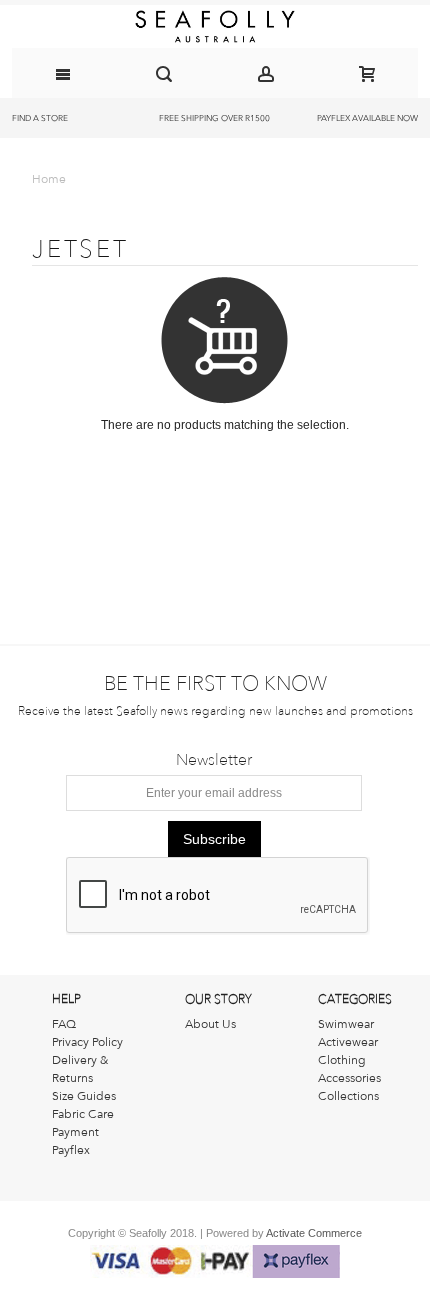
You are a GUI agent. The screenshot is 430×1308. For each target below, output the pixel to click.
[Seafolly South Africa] (215, 26)
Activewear (348, 1042)
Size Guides (84, 1096)
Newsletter (214, 760)
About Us (210, 1024)
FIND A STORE (40, 118)
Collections (348, 1096)
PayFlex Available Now (367, 118)
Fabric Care (83, 1114)
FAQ (64, 1024)
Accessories (349, 1078)
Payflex (71, 1150)
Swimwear (346, 1024)
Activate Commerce (314, 1233)
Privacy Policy (87, 1042)
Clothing (342, 1060)
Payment (75, 1132)
